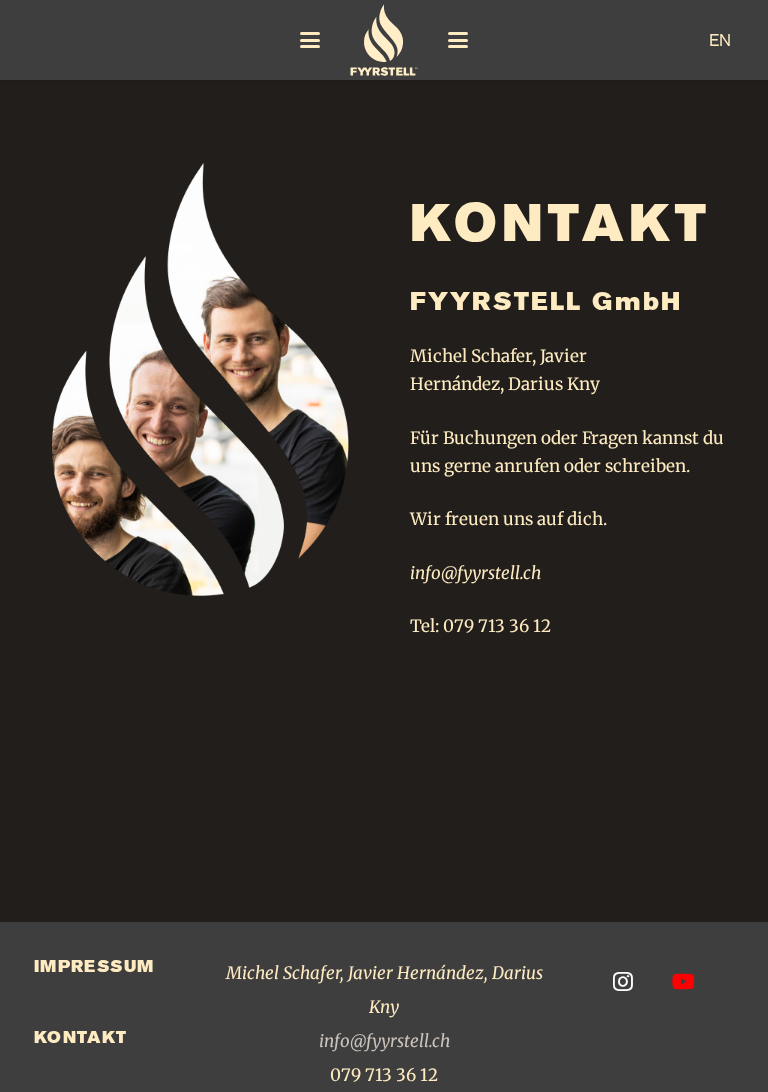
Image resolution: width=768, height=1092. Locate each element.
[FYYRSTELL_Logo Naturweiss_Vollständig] (384, 40)
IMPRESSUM (94, 966)
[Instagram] (622, 981)
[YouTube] (683, 981)
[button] (309, 40)
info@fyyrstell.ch (475, 573)
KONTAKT (81, 1037)
